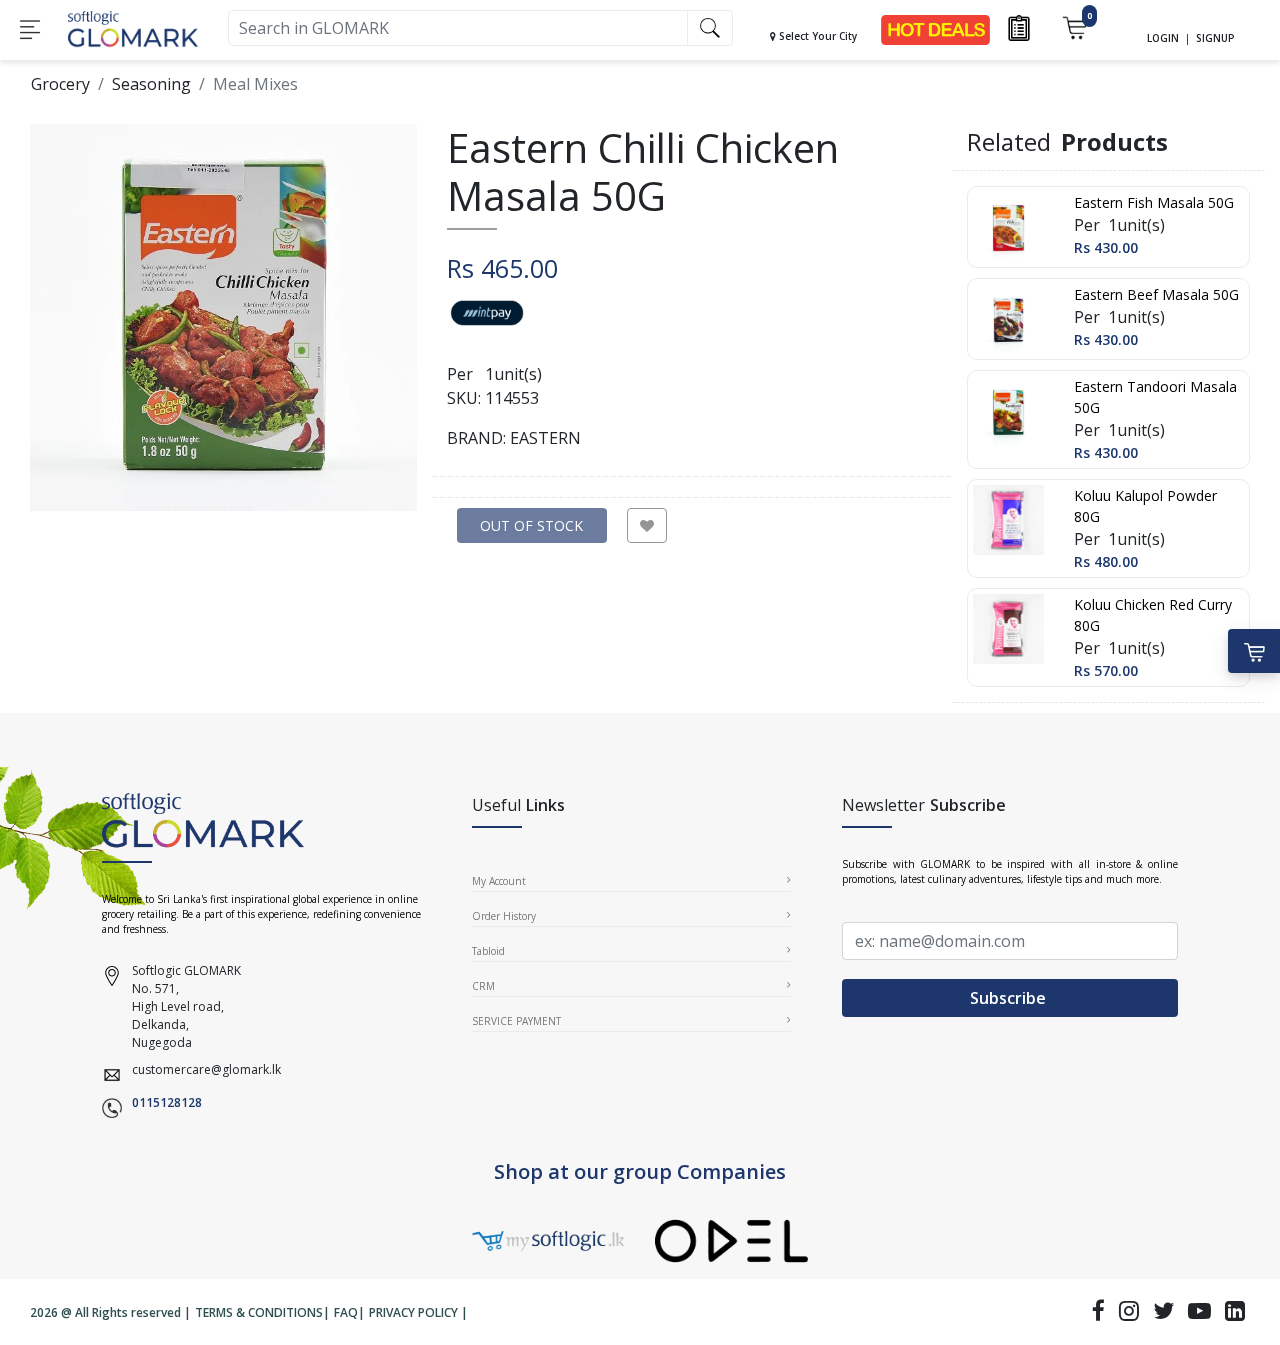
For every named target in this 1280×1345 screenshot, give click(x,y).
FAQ (346, 1312)
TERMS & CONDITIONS (259, 1312)
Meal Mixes (255, 84)
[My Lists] (1019, 26)
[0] (1075, 26)
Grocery (60, 84)
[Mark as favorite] (647, 525)
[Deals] (935, 28)
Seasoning (151, 84)
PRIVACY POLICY (413, 1312)
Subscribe (1010, 998)
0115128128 (167, 1102)
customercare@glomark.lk (206, 1069)
